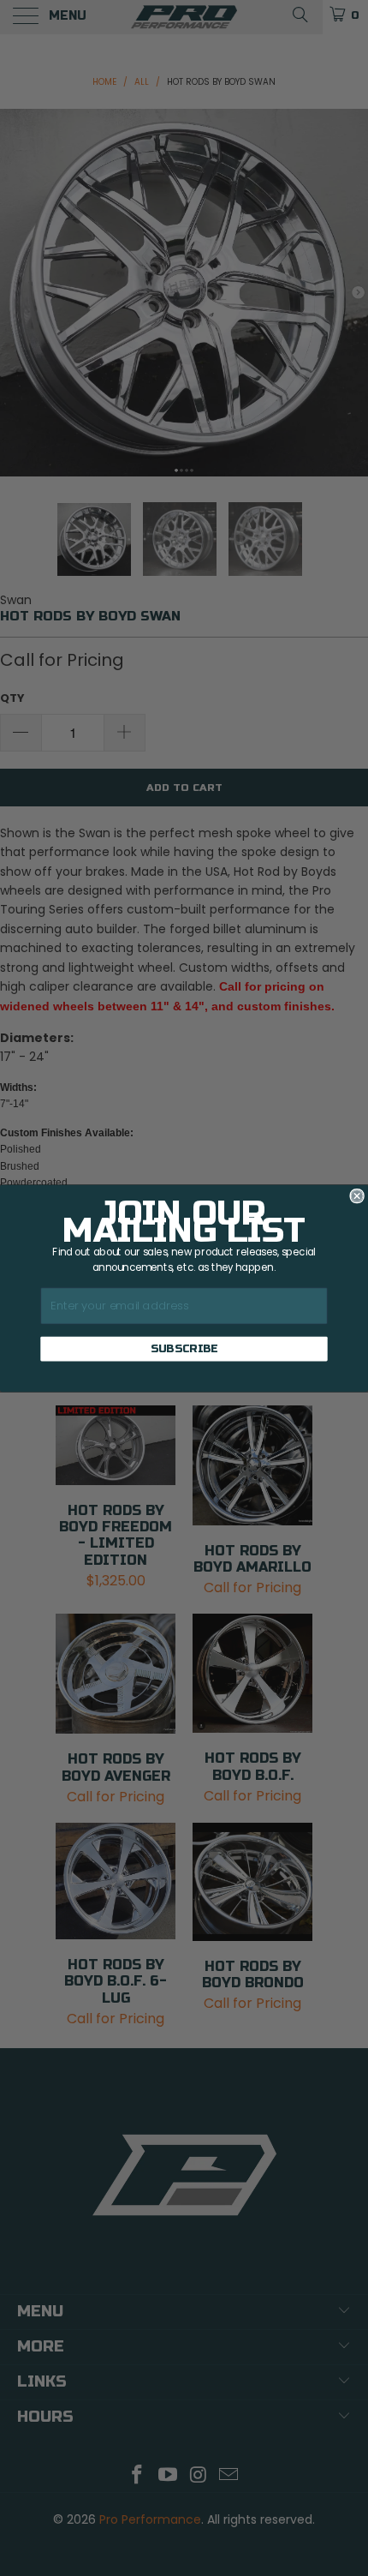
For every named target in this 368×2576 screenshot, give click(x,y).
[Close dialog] (357, 1195)
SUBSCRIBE (184, 1349)
